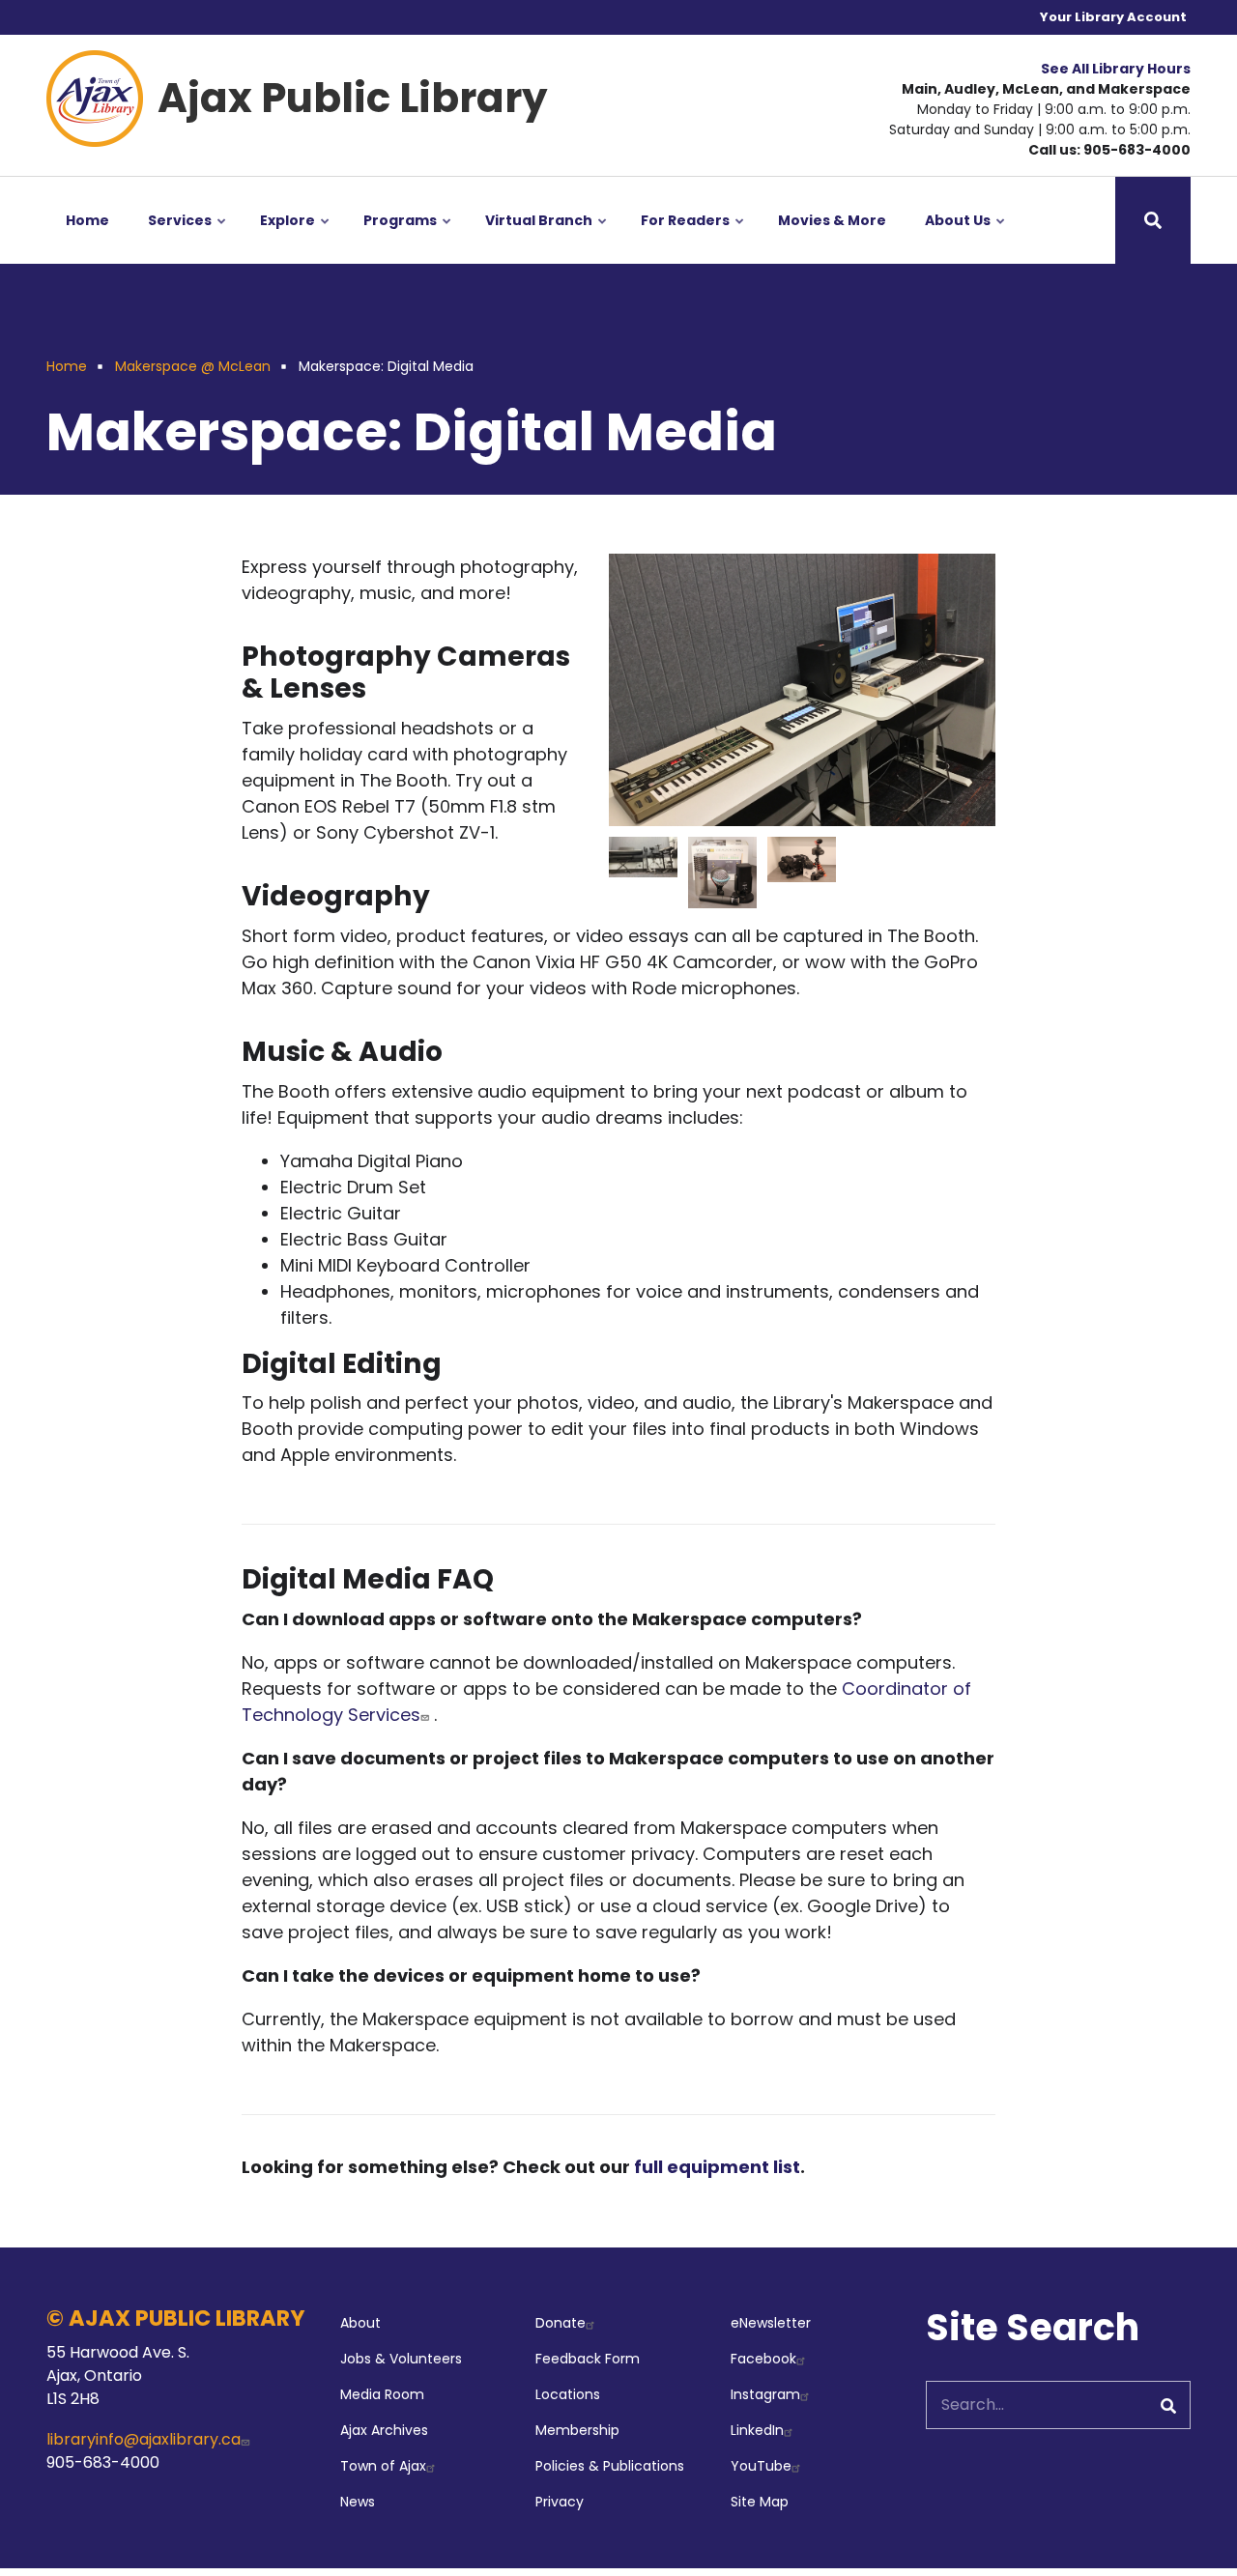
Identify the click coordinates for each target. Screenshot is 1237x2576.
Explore (296, 237)
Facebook (763, 2359)
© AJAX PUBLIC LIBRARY (176, 2318)
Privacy (560, 2502)
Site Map (760, 2502)
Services (188, 237)
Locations (568, 2394)
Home (87, 220)
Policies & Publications (610, 2466)
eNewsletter (771, 2323)
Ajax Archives (384, 2430)
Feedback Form (588, 2359)
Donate (561, 2323)
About (360, 2323)
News (358, 2502)
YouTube (761, 2466)
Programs (408, 237)
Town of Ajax (383, 2466)
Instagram (765, 2394)
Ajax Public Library (353, 98)
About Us (966, 237)
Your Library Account (1113, 17)
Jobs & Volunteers (401, 2359)
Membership (577, 2430)
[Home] (95, 97)
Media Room (382, 2394)
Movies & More (832, 220)
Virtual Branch (547, 237)
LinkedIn (757, 2430)
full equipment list (717, 2167)
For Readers (693, 237)
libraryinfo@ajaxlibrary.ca (144, 2439)
